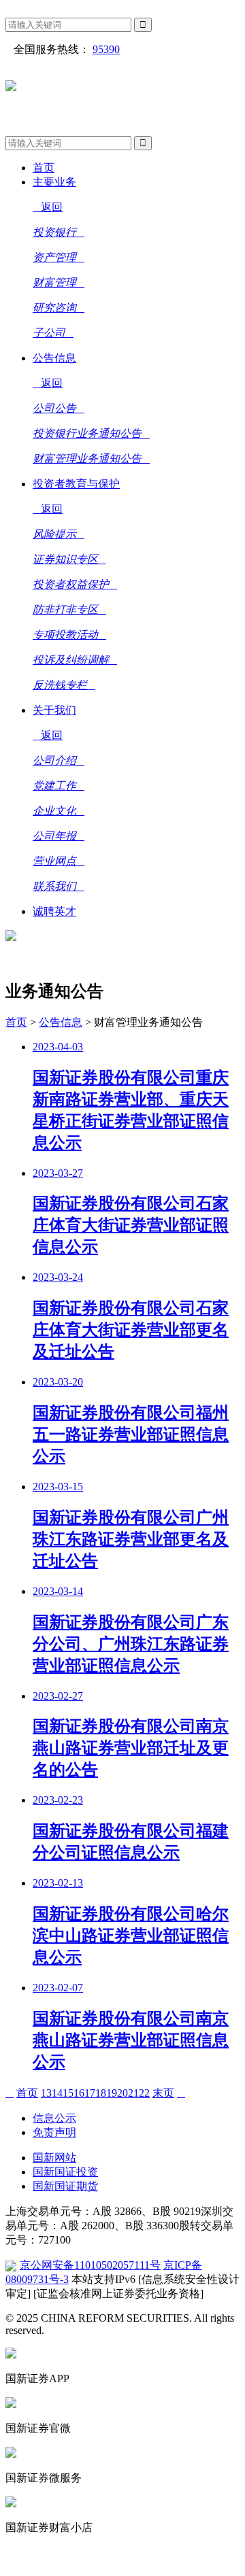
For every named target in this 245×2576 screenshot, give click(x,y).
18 (101, 2093)
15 (68, 2093)
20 (122, 2093)
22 (144, 2093)
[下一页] (181, 2093)
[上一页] (10, 2093)
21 (133, 2093)
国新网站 (54, 2158)
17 (90, 2093)
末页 (163, 2093)
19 (112, 2093)
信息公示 (54, 2118)
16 (79, 2093)
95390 (106, 49)
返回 (52, 207)
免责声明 (54, 2132)
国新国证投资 (65, 2172)
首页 (16, 1022)
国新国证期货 (65, 2186)
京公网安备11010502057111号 (90, 2265)
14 (57, 2093)
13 (46, 2093)
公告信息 (61, 1022)
